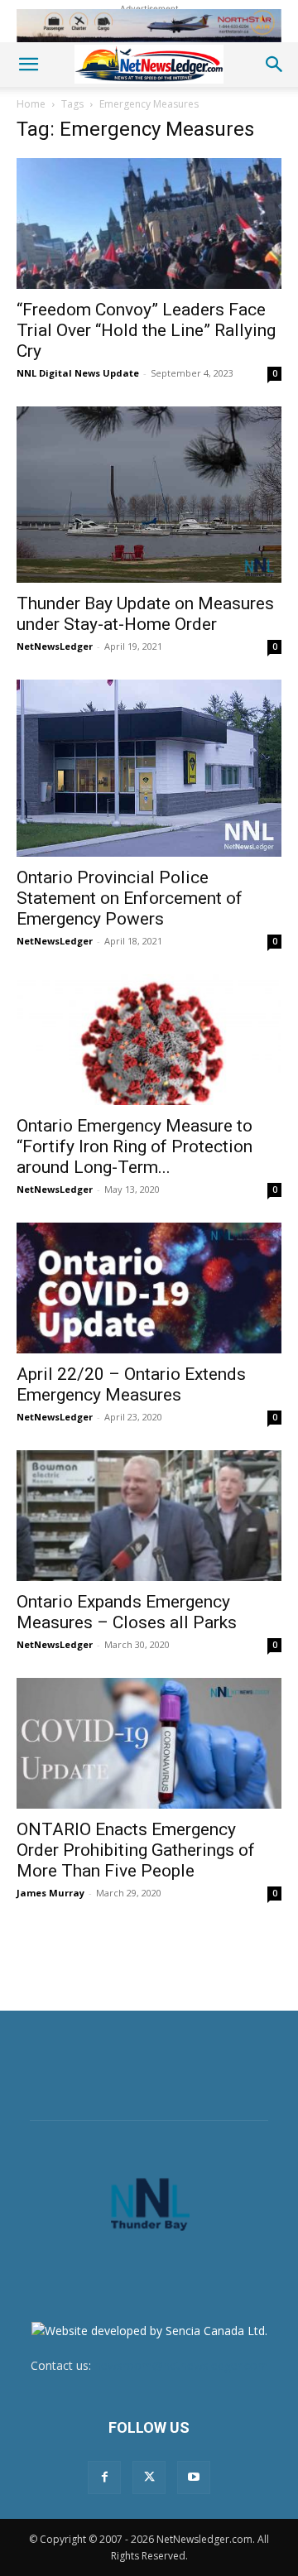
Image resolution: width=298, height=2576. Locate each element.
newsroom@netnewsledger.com (181, 2365)
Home (31, 104)
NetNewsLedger (55, 646)
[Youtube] (194, 2477)
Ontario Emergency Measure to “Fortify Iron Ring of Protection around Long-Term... (135, 1146)
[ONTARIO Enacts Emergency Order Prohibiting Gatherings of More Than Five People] (149, 1743)
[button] (28, 65)
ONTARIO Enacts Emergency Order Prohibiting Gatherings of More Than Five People (136, 1850)
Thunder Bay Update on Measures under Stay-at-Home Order (145, 614)
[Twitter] (149, 2477)
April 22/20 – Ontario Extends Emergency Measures (131, 1384)
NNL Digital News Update (78, 373)
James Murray (50, 1893)
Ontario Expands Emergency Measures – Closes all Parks (127, 1612)
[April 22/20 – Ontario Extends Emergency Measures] (149, 1288)
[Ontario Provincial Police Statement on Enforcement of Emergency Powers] (149, 768)
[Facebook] (104, 2477)
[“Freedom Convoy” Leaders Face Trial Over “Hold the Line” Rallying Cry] (149, 223)
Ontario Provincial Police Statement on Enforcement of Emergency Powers (130, 898)
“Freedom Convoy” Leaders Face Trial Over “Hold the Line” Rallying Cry (146, 330)
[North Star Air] (149, 26)
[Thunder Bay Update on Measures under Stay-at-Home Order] (149, 495)
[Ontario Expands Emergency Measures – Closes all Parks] (149, 1516)
